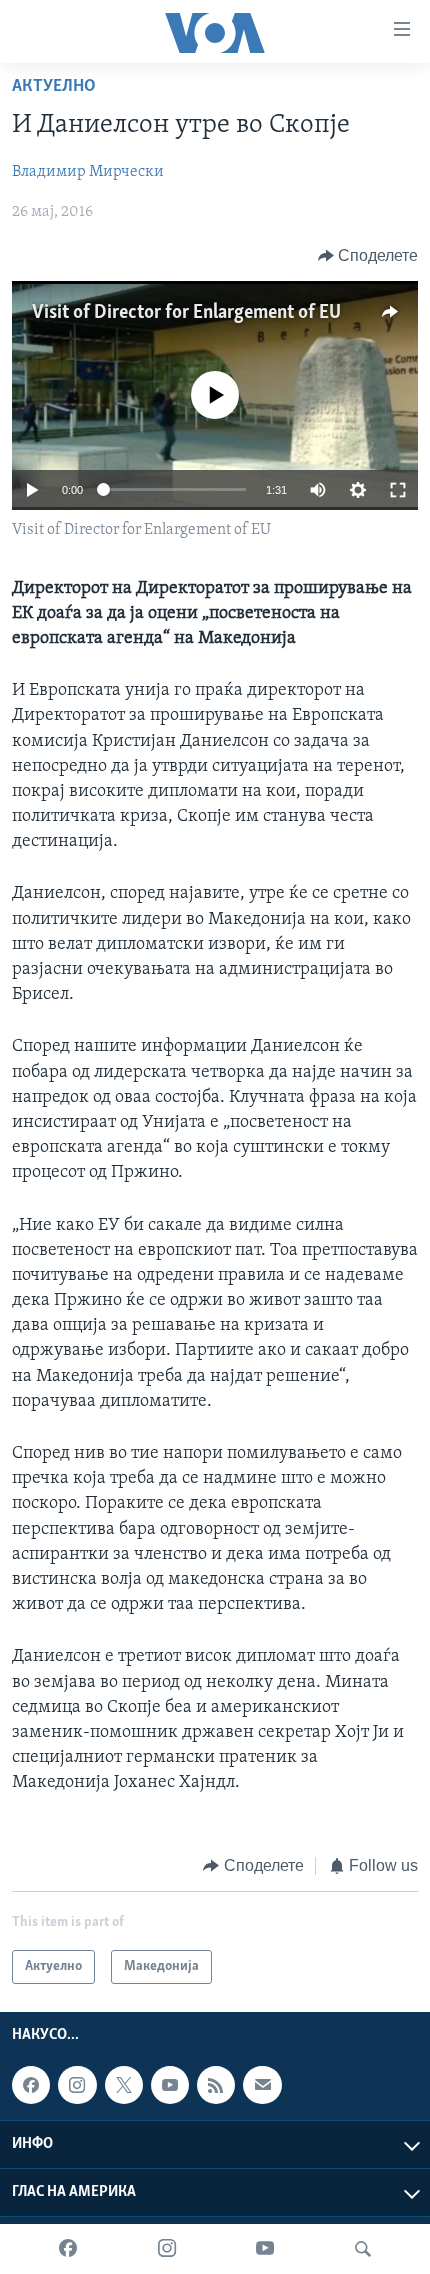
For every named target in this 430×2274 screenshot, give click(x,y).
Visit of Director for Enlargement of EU (186, 313)
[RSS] (216, 2085)
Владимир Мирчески (88, 172)
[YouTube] (265, 2249)
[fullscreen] (398, 490)
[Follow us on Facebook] (31, 2085)
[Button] (368, 256)
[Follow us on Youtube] (170, 2085)
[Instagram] (167, 2249)
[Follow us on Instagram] (77, 2085)
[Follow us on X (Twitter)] (124, 2085)
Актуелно (54, 87)
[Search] (363, 2249)
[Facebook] (68, 2249)
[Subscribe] (262, 2085)
